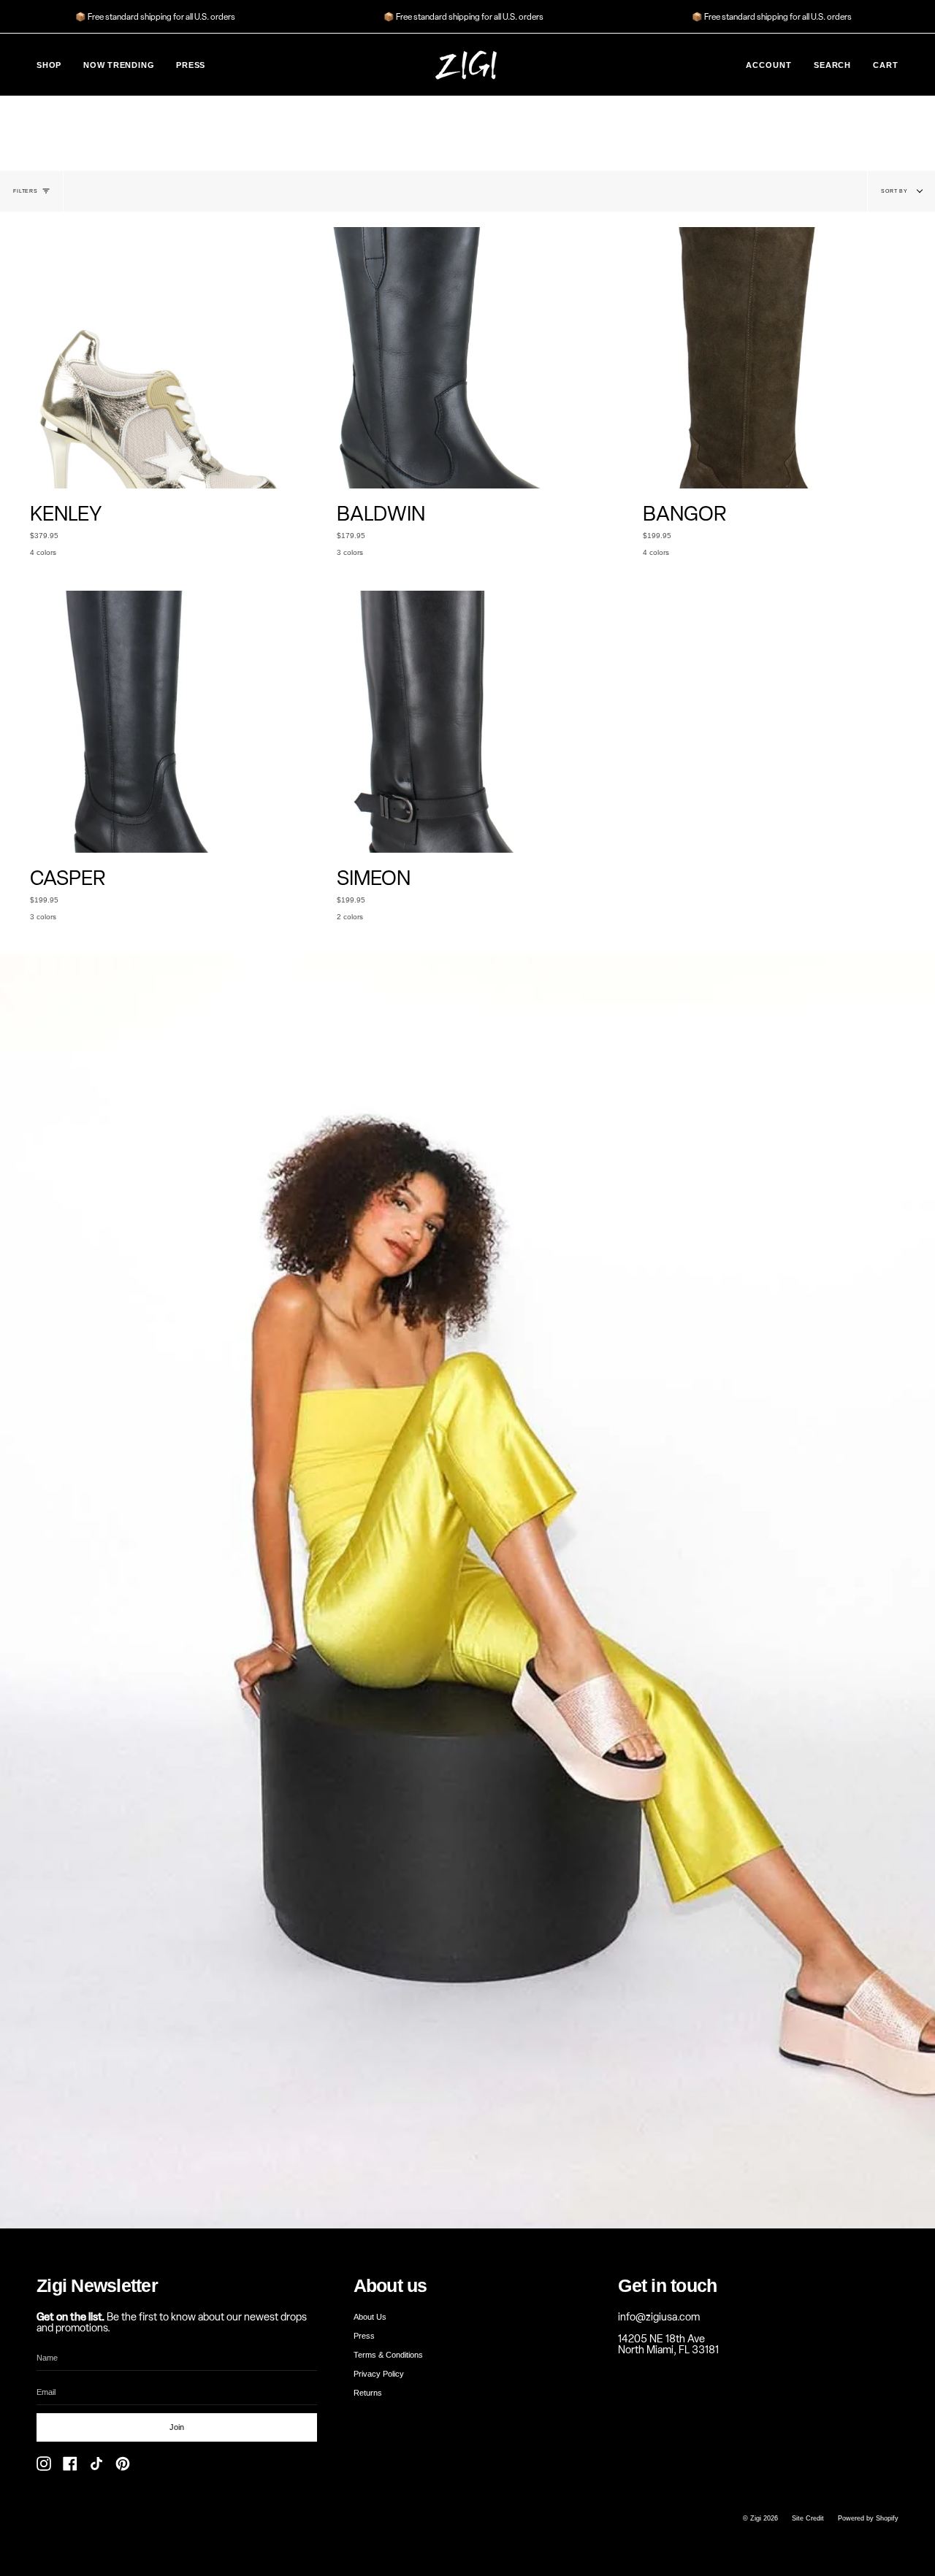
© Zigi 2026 (760, 2518)
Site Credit (808, 2518)
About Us (370, 2317)
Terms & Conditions (388, 2355)
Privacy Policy (379, 2374)
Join (177, 2427)
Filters (26, 191)
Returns (368, 2393)
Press (364, 2336)
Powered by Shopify (868, 2518)
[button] (49, 65)
